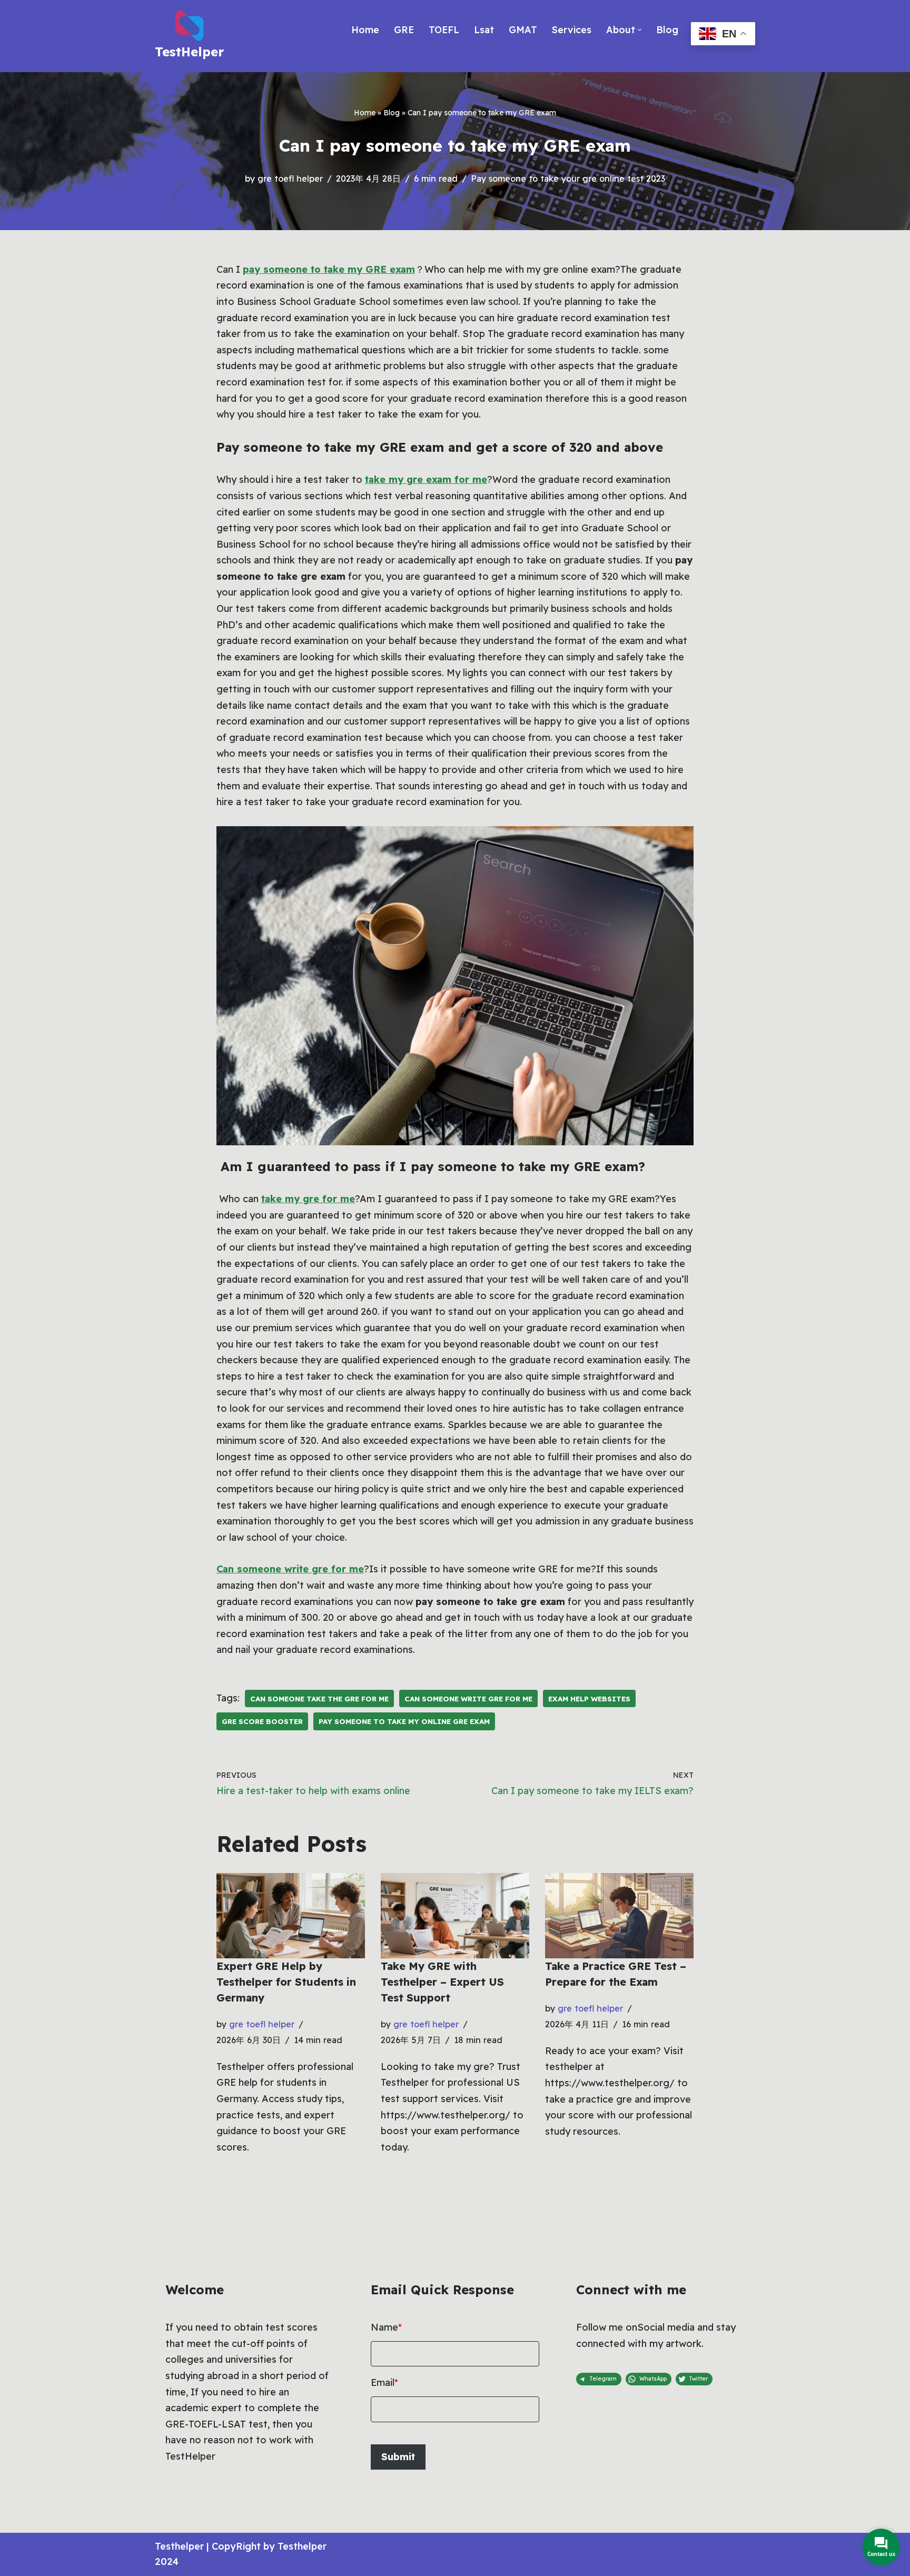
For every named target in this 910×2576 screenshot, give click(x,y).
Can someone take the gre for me (319, 1698)
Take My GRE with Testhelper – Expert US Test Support (442, 1982)
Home (365, 30)
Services (572, 30)
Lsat (484, 30)
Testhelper (179, 2546)
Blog (667, 30)
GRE (404, 30)
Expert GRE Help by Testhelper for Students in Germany (286, 1982)
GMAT (523, 30)
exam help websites (589, 1698)
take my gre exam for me (426, 479)
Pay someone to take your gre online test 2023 (568, 179)
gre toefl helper (290, 179)
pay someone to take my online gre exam (404, 1721)
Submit (398, 2457)
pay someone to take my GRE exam (329, 269)
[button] (640, 30)
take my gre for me (308, 1199)
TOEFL (444, 30)
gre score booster (262, 1721)
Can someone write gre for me (290, 1569)
